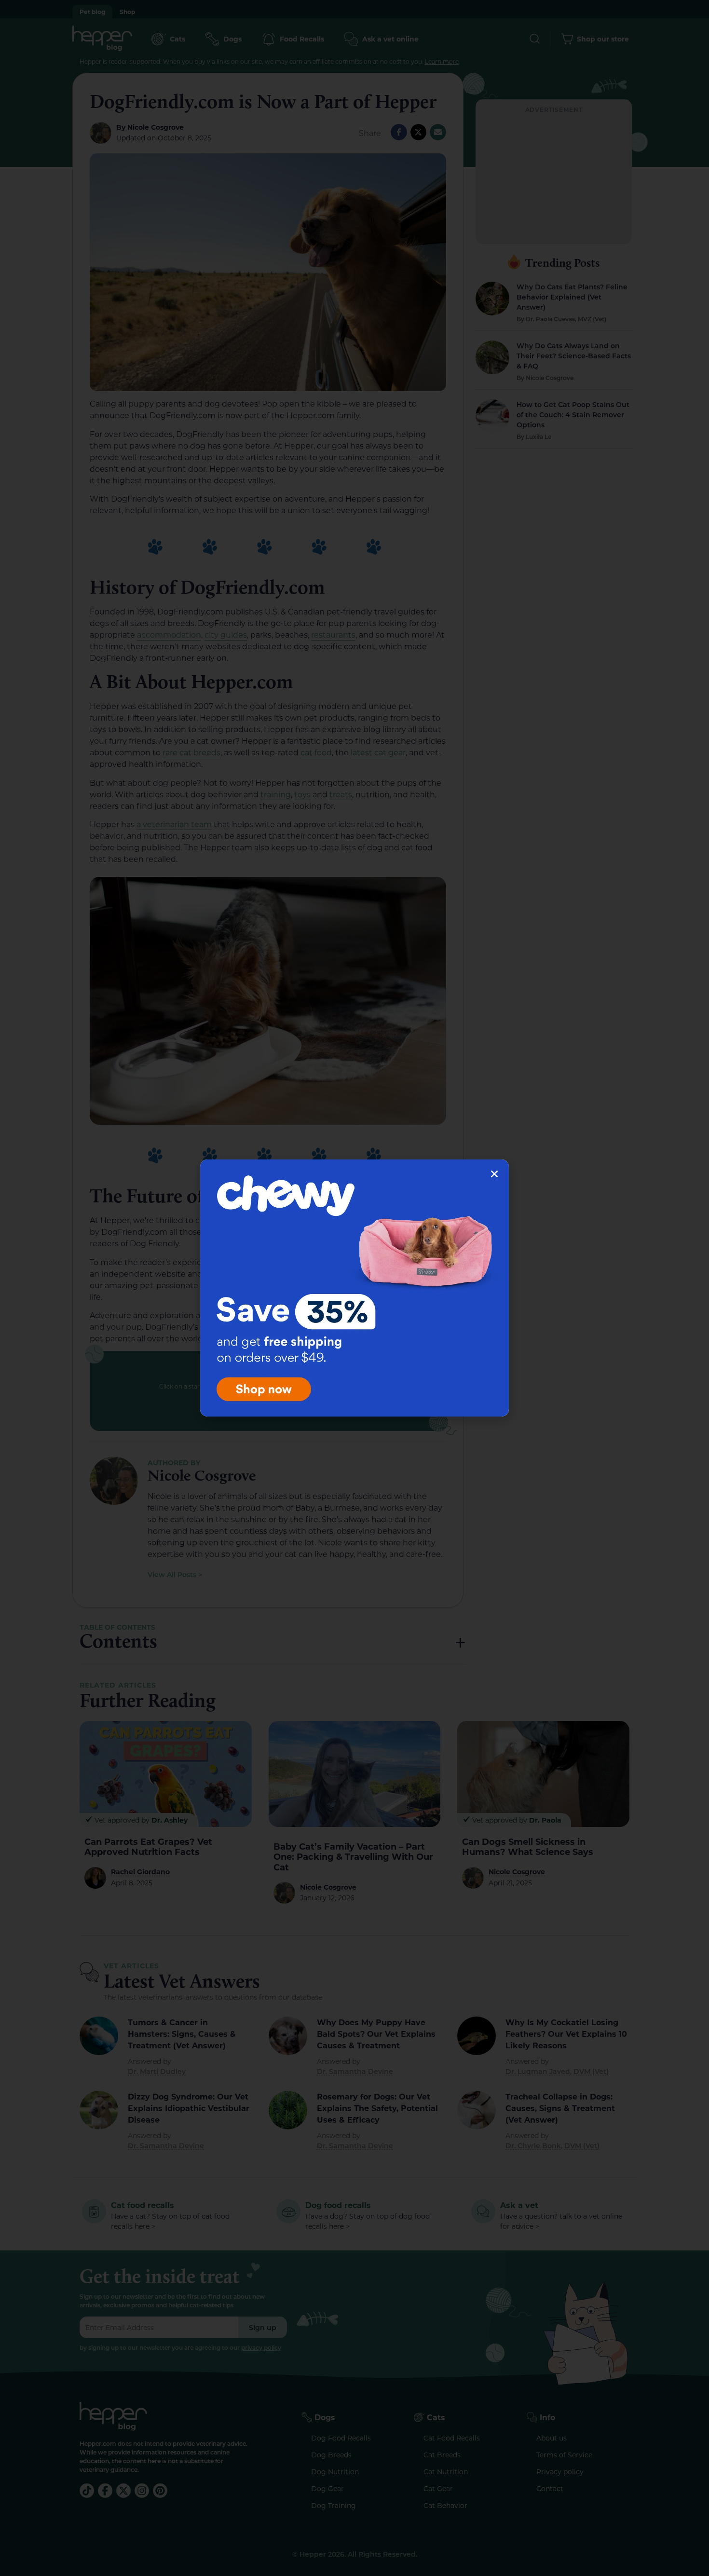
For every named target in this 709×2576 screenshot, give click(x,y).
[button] (494, 1174)
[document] (354, 1288)
